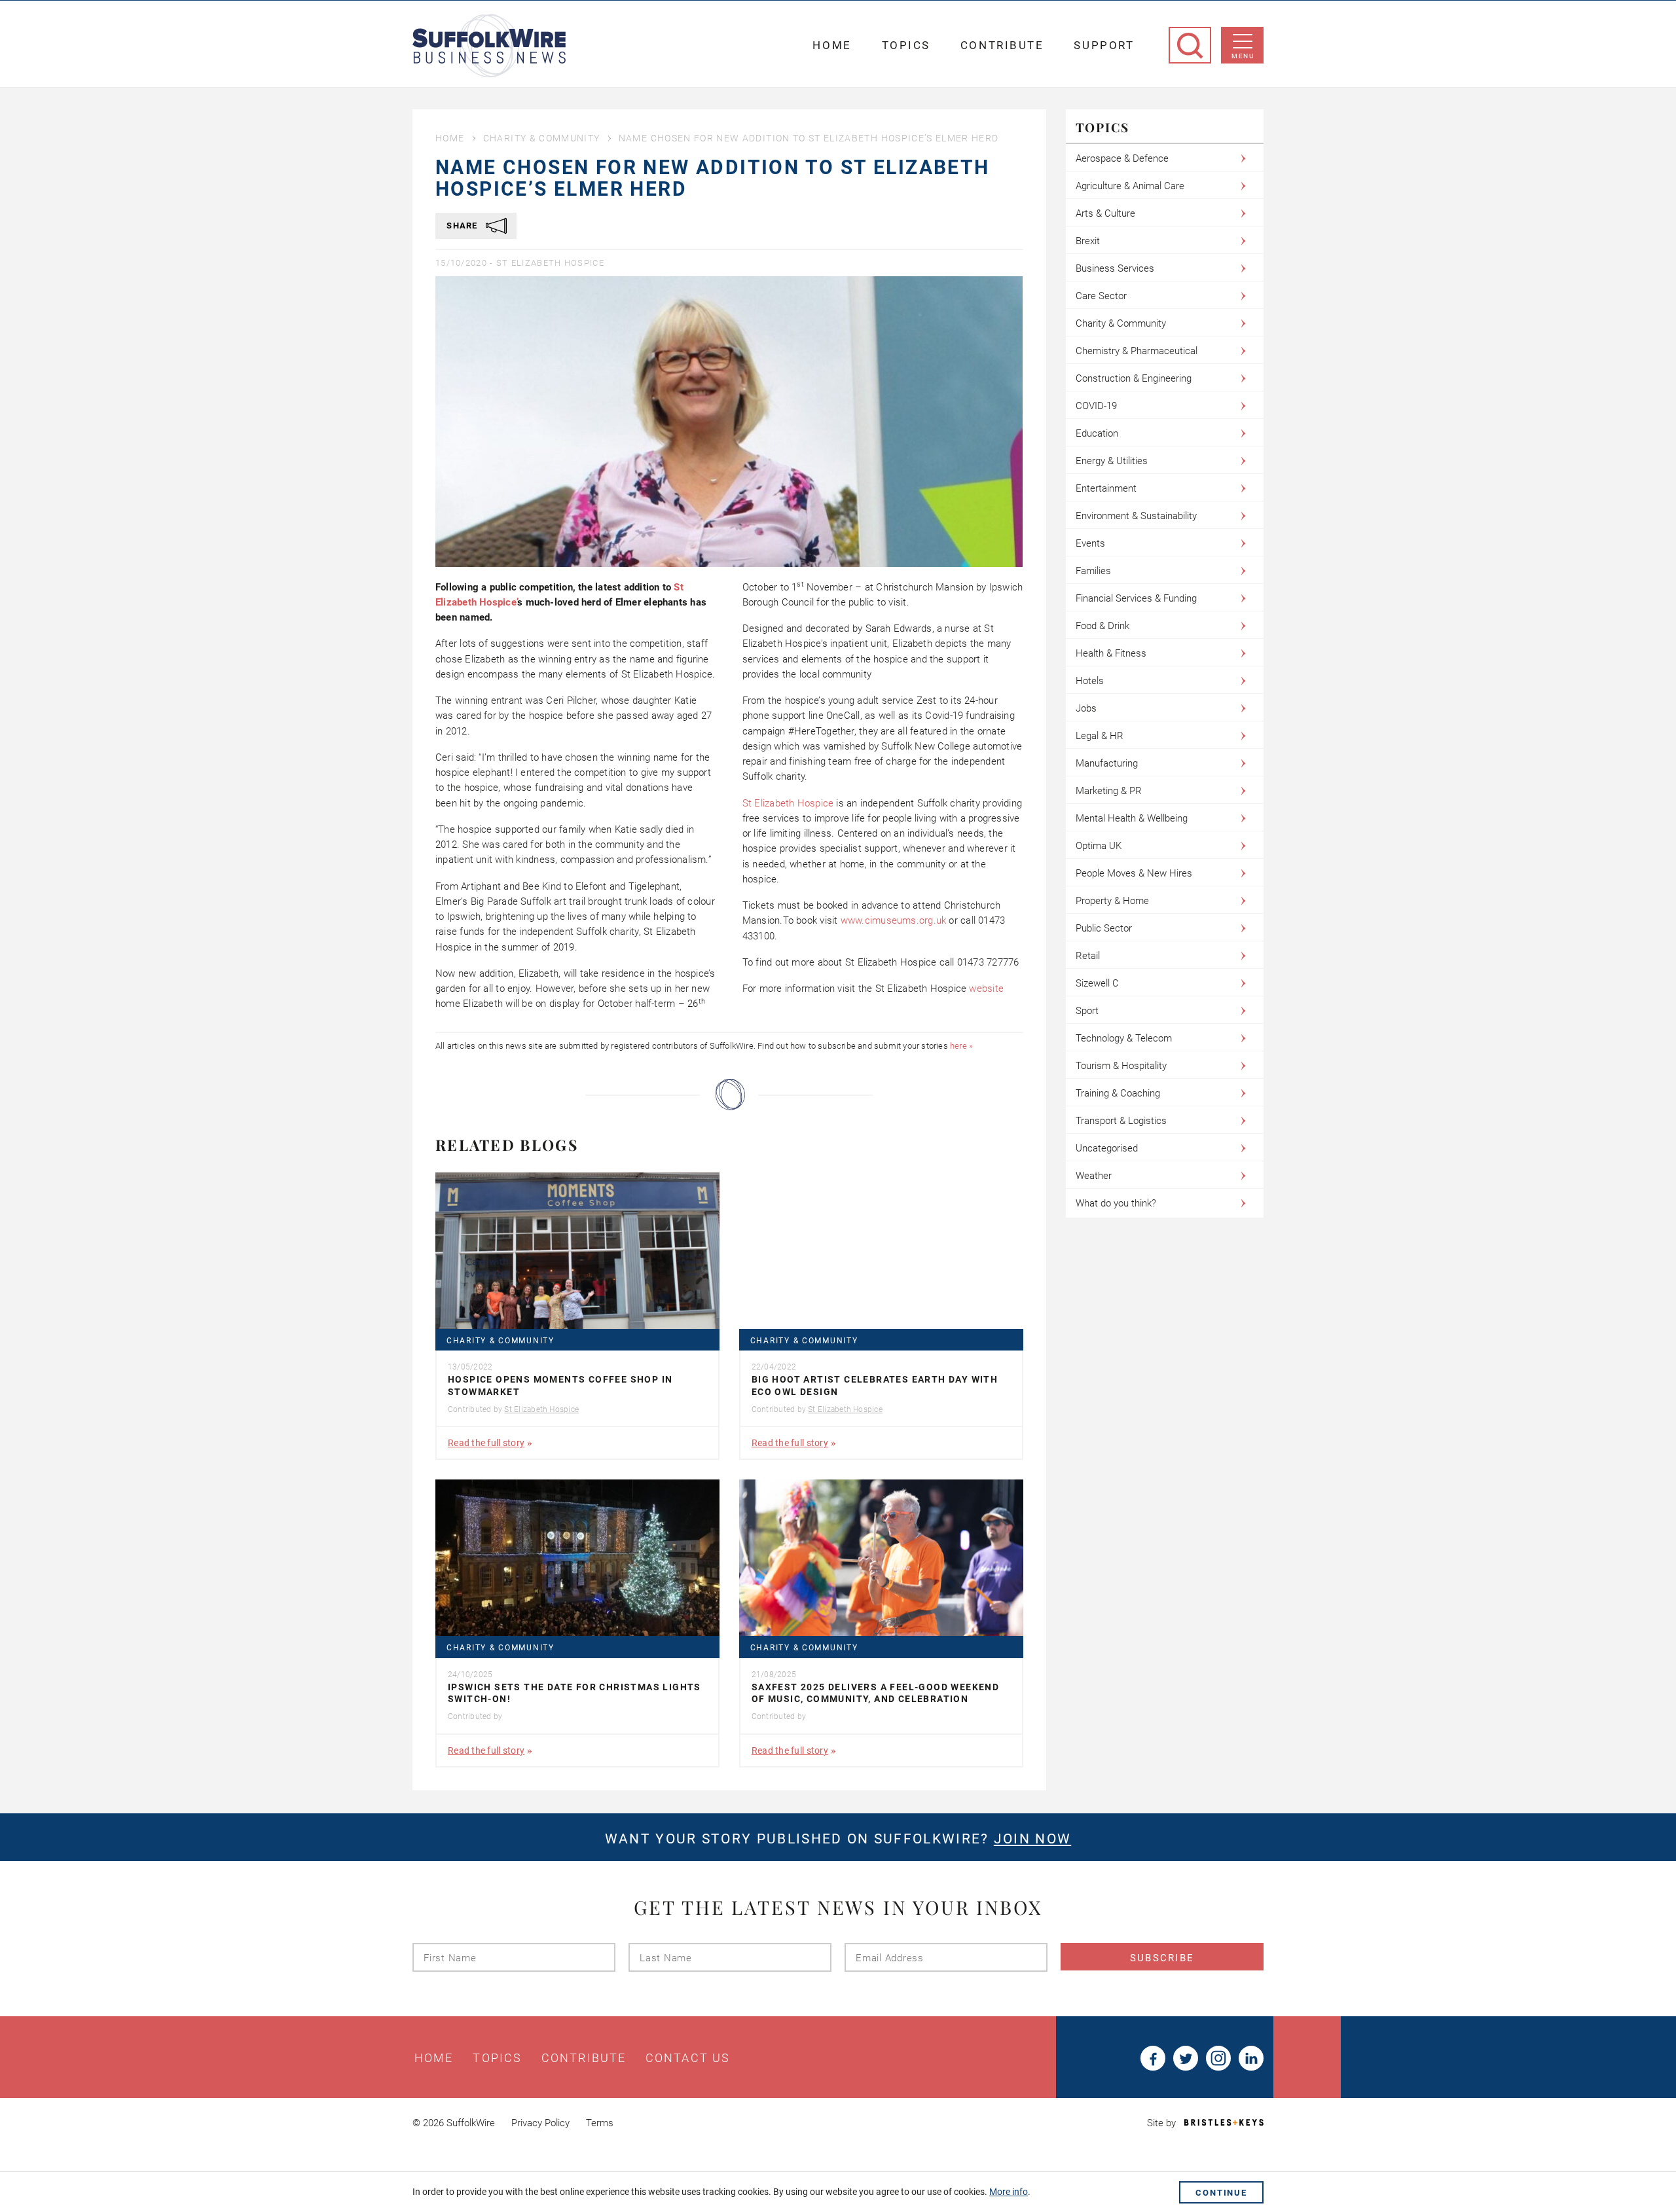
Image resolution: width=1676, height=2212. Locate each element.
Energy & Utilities (1112, 461)
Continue (1221, 2193)
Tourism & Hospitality (1121, 1066)
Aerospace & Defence (1122, 158)
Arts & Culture (1105, 213)
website (988, 988)
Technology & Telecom (1124, 1038)
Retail (1088, 956)
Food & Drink (1102, 626)
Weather (1094, 1176)
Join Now (1032, 1839)
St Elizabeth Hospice (550, 263)
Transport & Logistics (1121, 1121)
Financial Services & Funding (1136, 598)
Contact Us (688, 2058)
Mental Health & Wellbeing (1132, 818)
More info (1009, 2192)
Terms (600, 2123)
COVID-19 (1096, 406)
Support (1104, 45)
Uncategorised (1107, 1148)
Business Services (1115, 268)
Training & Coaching (1118, 1093)
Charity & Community (542, 138)
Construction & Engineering (1134, 378)
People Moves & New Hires (1134, 873)
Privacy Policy (540, 2123)
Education (1097, 433)
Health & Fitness (1111, 653)
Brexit (1088, 241)
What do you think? (1116, 1203)
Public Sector (1104, 928)
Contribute (1002, 45)
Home (832, 45)
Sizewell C (1097, 983)
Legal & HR (1100, 736)
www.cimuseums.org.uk (894, 920)
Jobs (1086, 708)
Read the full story (486, 1443)
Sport (1087, 1011)
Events (1090, 543)
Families (1093, 571)
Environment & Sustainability (1136, 516)
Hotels (1090, 681)
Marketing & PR (1109, 791)
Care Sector (1101, 296)
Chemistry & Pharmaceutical (1137, 351)
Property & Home (1112, 901)
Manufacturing (1107, 763)
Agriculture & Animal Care (1130, 186)
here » (961, 1046)
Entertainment (1106, 488)
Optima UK (1099, 846)
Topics (906, 45)
